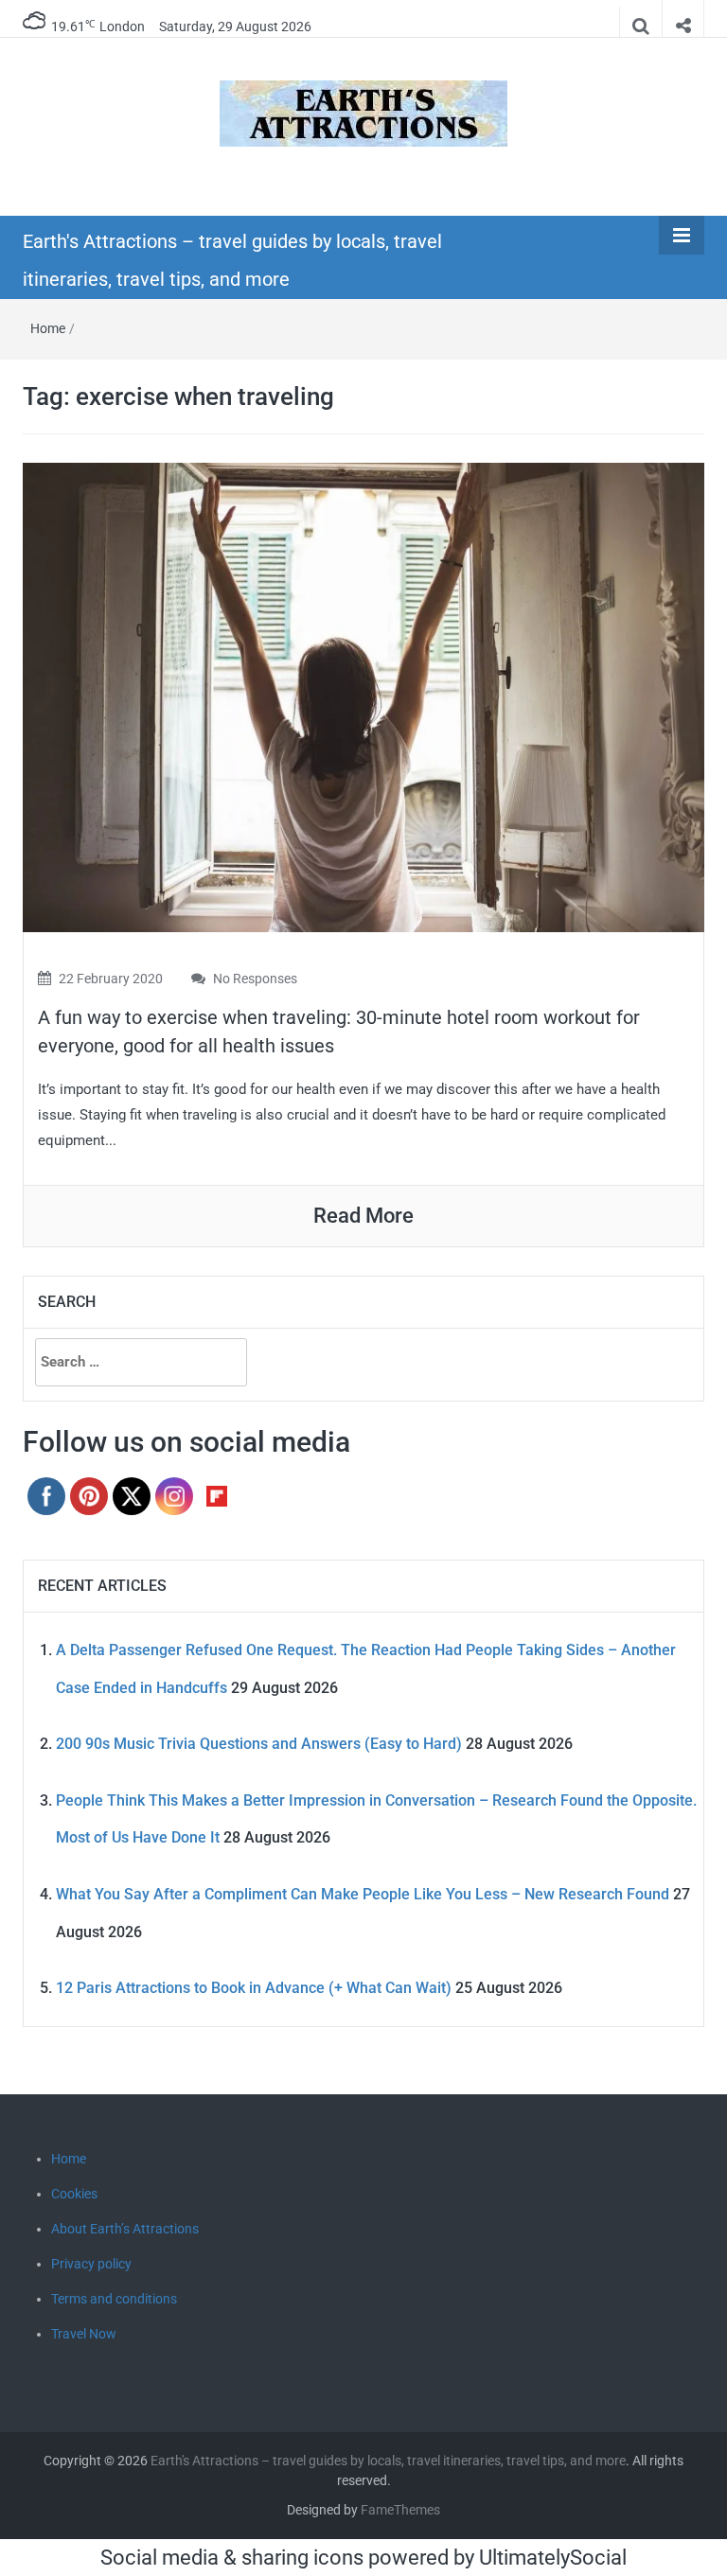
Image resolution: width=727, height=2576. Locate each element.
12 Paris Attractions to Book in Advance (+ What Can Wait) (254, 1988)
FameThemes (400, 2510)
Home (48, 328)
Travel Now (84, 2334)
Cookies (74, 2194)
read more (363, 1216)
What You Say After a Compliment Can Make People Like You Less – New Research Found (363, 1894)
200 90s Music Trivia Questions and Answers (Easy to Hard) (259, 1744)
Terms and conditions (114, 2299)
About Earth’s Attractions (125, 2229)
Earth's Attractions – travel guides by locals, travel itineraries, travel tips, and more (388, 2461)
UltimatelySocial (553, 2558)
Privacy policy (91, 2264)
